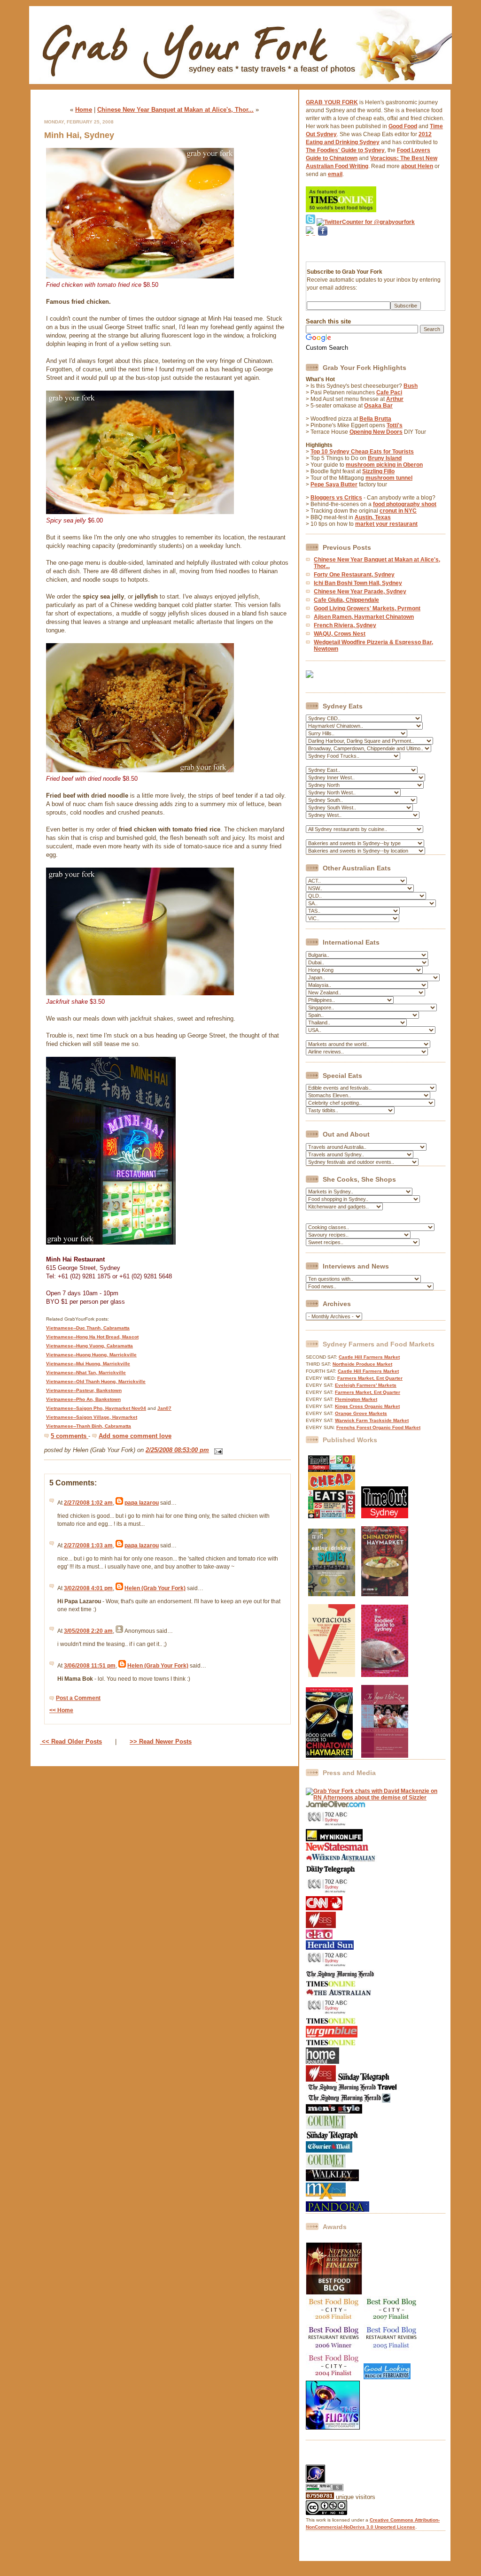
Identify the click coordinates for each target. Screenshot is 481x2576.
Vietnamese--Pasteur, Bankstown (84, 1390)
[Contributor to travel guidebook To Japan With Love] (385, 1756)
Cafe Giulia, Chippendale (346, 600)
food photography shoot (405, 504)
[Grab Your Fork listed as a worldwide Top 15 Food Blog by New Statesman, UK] (337, 1849)
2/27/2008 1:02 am (88, 1503)
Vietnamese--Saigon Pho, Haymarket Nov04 (96, 1408)
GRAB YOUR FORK (332, 102)
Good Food (403, 126)
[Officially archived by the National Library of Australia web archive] (337, 2210)
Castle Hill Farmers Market (369, 1357)
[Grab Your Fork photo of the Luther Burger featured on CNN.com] (324, 1908)
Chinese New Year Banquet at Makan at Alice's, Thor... (175, 110)
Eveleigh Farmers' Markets (366, 1385)
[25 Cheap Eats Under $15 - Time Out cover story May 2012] (332, 1516)
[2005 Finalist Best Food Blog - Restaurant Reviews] (392, 2349)
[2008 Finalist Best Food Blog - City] (334, 2321)
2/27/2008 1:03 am (88, 1546)
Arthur (395, 399)
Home (84, 110)
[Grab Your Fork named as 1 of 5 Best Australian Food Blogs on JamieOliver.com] (336, 1806)
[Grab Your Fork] (240, 86)
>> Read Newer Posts (161, 1742)
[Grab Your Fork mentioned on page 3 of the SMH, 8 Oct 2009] (340, 1977)
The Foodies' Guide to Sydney (345, 150)
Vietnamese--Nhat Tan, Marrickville (86, 1373)
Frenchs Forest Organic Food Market (378, 1427)
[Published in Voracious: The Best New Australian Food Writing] (332, 1675)
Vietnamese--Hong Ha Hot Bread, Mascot (92, 1337)
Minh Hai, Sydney (79, 135)
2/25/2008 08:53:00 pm (177, 1450)
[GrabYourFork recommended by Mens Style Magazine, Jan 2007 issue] (334, 2112)
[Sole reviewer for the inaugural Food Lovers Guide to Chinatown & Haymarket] (329, 1756)
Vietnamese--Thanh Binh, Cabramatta (89, 1426)
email (335, 174)
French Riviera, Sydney (345, 625)
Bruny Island (385, 458)
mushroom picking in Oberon (384, 465)
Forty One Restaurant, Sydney (354, 575)
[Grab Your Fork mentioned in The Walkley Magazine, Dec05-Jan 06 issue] (332, 2179)
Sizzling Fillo (378, 471)
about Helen (417, 166)
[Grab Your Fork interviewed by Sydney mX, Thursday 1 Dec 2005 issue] (326, 2198)
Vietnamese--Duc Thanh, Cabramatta (88, 1328)
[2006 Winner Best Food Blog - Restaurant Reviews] (334, 2349)
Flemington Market (356, 1399)
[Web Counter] (322, 2461)
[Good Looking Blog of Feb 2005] (387, 2377)
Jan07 (164, 1408)
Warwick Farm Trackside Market (372, 1420)
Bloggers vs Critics (336, 498)
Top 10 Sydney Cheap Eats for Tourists (362, 452)
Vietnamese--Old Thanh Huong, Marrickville (96, 1381)
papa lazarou (142, 1503)
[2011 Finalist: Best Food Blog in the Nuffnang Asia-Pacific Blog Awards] (334, 2293)
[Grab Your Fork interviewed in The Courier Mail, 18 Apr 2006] (329, 2151)
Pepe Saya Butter (334, 484)
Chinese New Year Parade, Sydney (360, 592)
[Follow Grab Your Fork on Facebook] (323, 248)
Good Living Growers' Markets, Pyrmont (367, 608)
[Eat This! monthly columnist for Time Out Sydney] (385, 1516)
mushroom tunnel (389, 478)
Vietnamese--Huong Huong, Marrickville (91, 1355)
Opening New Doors (376, 432)
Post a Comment (78, 1698)
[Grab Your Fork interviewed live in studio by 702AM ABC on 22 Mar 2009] (329, 2014)
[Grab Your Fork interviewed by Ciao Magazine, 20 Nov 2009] (319, 1937)
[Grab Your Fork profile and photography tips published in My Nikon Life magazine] (334, 1839)
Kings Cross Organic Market (367, 1406)
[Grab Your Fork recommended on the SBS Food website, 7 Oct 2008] (322, 2080)
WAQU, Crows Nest (340, 634)
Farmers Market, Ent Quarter (370, 1378)
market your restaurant (386, 524)
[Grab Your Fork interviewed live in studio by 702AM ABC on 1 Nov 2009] (329, 1967)
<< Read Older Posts (71, 1742)
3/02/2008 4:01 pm (88, 1588)
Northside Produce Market (362, 1364)
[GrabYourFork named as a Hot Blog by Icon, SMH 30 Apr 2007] (348, 2101)
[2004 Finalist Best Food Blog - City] (334, 2377)
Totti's (395, 425)
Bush (411, 386)
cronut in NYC (398, 511)
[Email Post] (217, 1450)
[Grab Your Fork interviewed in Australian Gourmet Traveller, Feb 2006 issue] (326, 2166)
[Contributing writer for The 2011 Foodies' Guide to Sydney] (385, 1675)
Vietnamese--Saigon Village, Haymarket (92, 1417)
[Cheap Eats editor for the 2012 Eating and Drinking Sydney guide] (332, 1594)
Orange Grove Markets (361, 1413)
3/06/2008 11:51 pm (90, 1666)
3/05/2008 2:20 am (88, 1631)
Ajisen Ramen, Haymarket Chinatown (364, 617)
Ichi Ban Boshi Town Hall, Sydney (358, 583)
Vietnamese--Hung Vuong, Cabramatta (89, 1346)
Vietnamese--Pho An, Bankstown (83, 1399)
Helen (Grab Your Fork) (155, 1588)
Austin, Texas (373, 517)
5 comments (70, 1436)
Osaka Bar (378, 406)
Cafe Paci (389, 392)
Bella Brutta (375, 419)
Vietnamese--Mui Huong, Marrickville (88, 1364)
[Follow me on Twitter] (310, 222)
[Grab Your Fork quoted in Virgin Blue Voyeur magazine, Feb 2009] (332, 2036)
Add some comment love (135, 1436)
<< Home (61, 1710)
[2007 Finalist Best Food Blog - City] (392, 2321)
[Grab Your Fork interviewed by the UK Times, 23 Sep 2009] (331, 1985)
